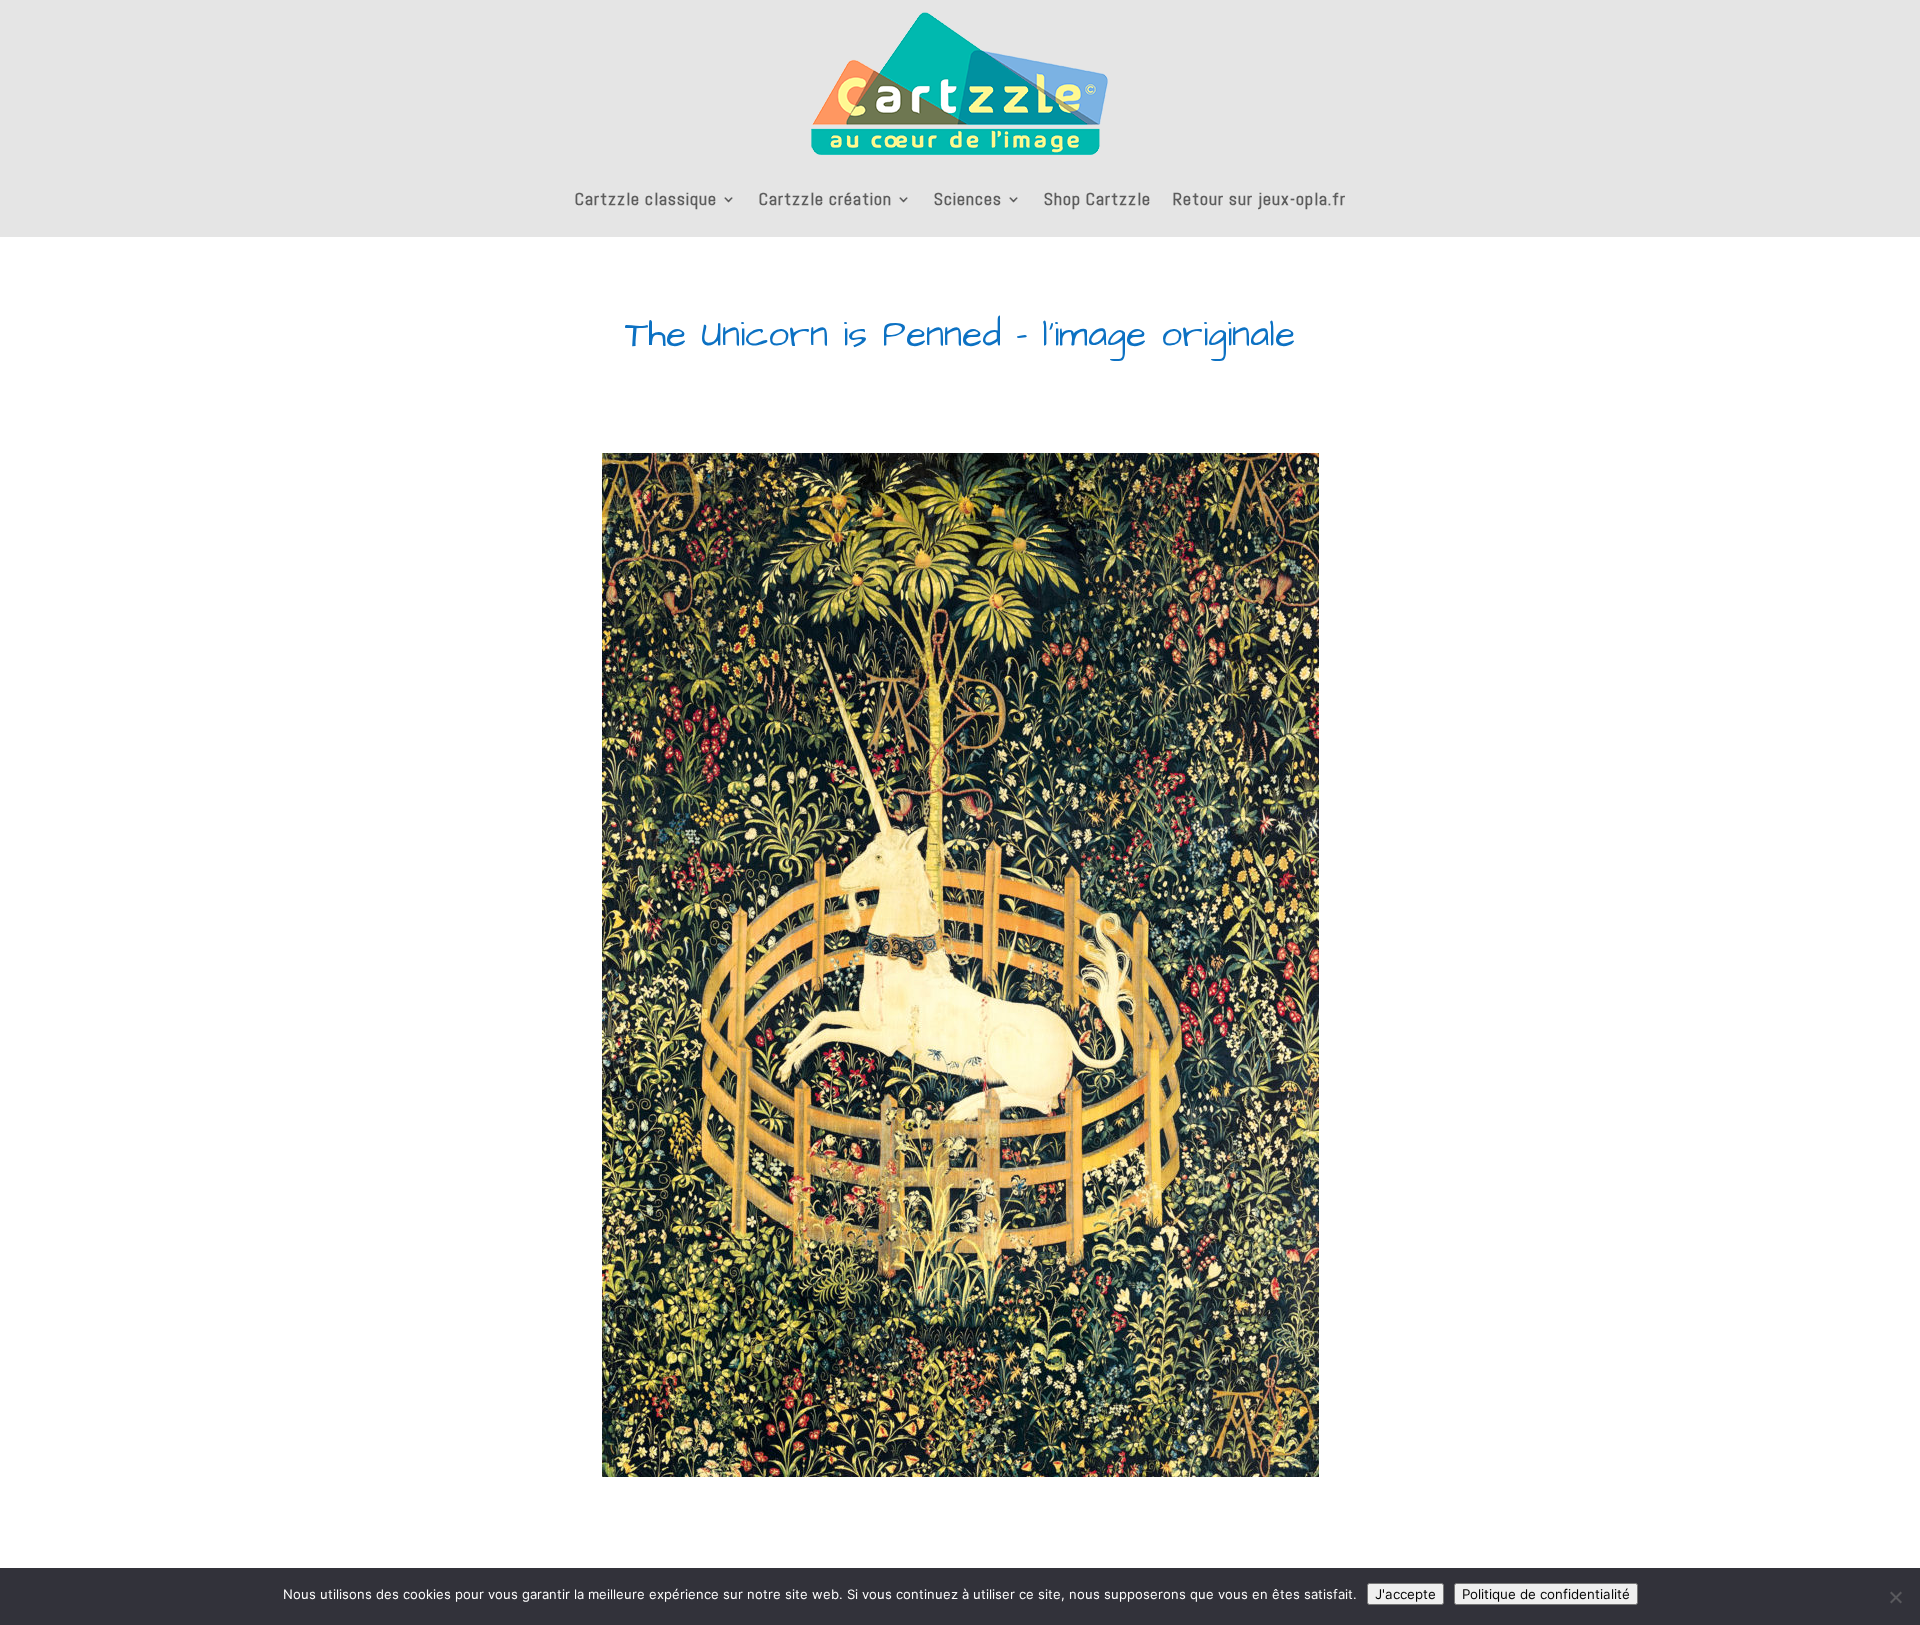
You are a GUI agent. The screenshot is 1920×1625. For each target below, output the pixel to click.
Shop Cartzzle (1097, 198)
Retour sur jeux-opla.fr (1259, 198)
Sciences (968, 198)
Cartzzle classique (646, 198)
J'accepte (1405, 1594)
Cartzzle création (825, 198)
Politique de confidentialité (1546, 1594)
